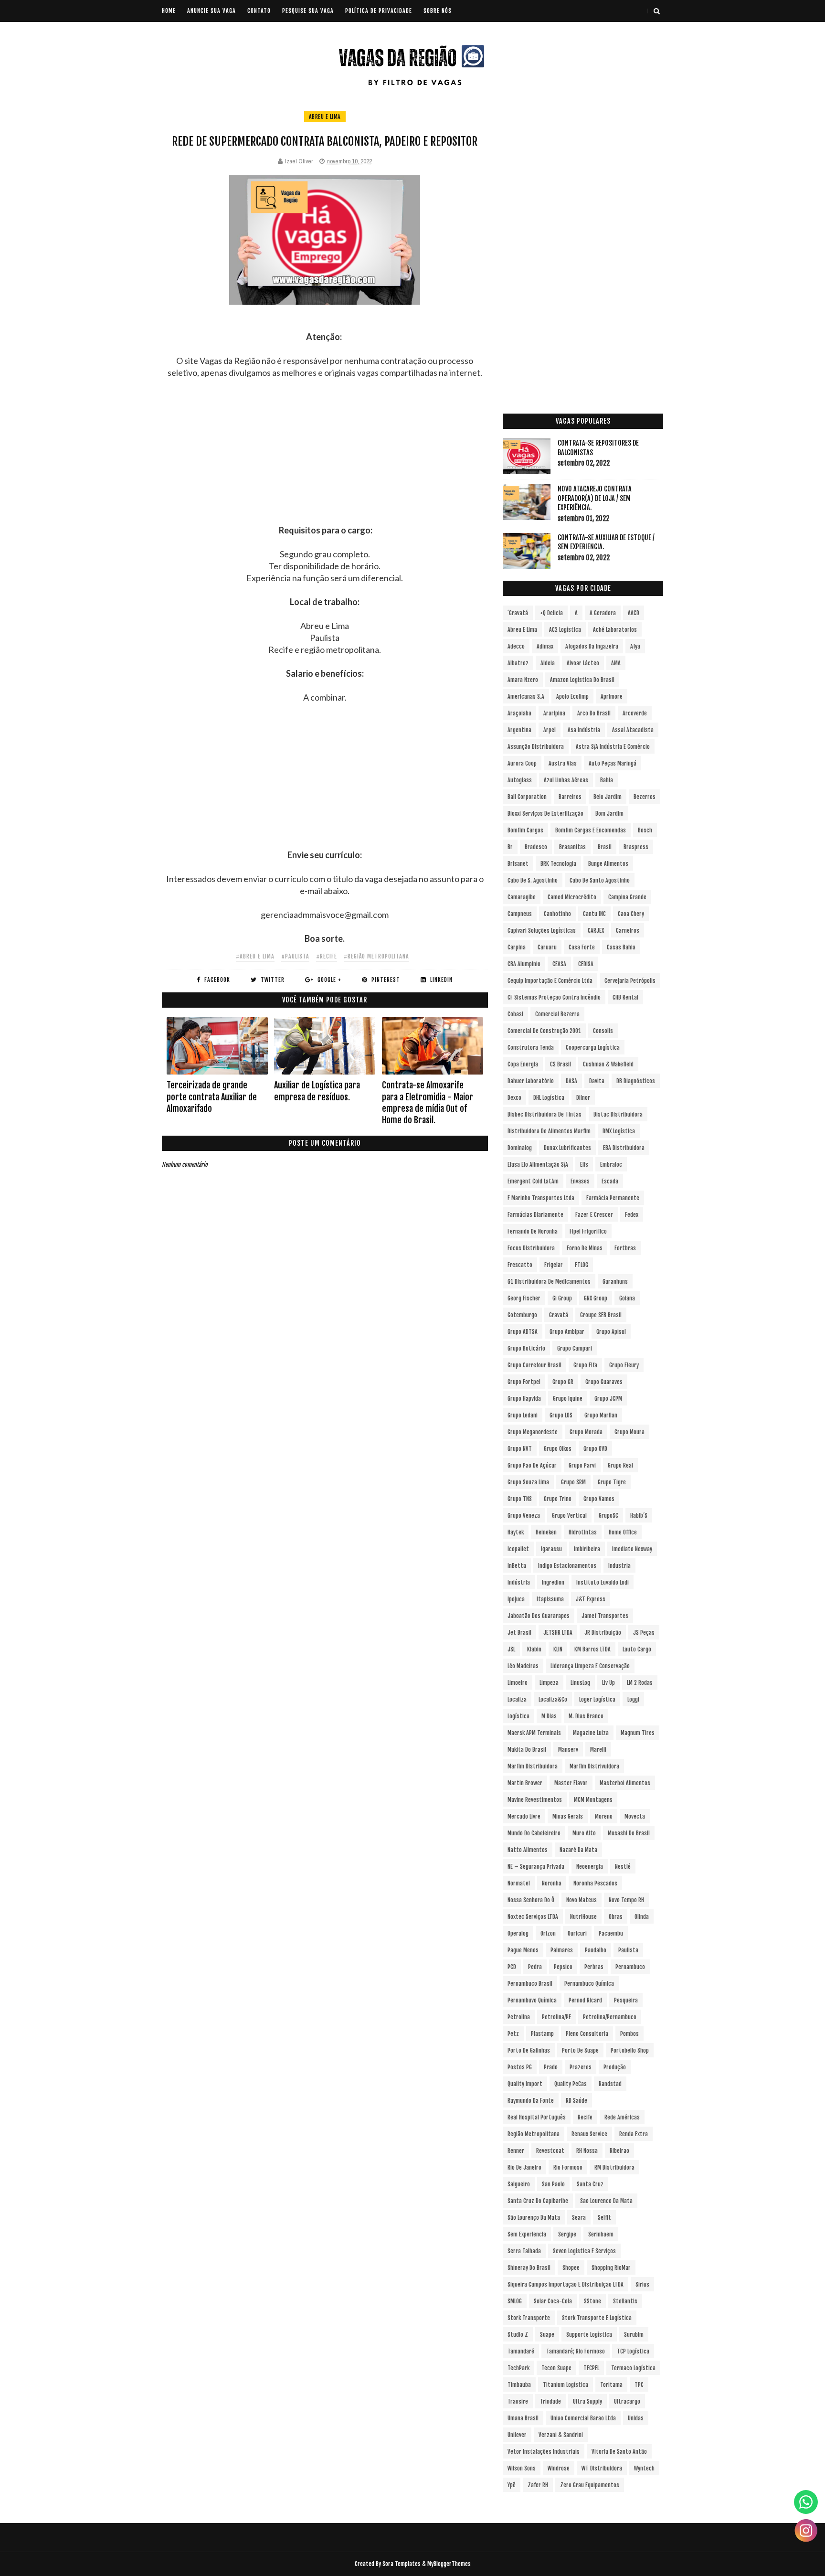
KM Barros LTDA (592, 1649)
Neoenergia (590, 1867)
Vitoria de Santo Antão (619, 2452)
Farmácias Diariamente (535, 1215)
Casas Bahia (621, 947)
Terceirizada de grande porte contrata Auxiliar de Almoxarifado (212, 1097)
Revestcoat (550, 2151)
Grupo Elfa (585, 1365)
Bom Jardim (609, 814)
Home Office (623, 1532)
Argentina (519, 730)
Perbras (594, 1967)
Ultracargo (627, 2401)
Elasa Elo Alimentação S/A (538, 1165)
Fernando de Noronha (533, 1231)
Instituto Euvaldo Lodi (603, 1582)
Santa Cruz (590, 2184)
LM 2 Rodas (640, 1683)
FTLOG (582, 1265)
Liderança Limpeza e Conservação (590, 1666)
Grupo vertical (569, 1516)
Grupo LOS (561, 1415)
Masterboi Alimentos (625, 1783)
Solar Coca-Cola (553, 2301)
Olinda (642, 1917)
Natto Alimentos (528, 1850)
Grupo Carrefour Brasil (534, 1365)
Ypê (512, 2485)
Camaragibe (522, 897)
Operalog (518, 1933)
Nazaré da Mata (578, 1850)
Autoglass (520, 780)
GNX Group (596, 1298)
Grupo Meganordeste (533, 1432)
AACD (634, 613)
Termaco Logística (633, 2368)
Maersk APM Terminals (534, 1733)
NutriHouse (583, 1917)
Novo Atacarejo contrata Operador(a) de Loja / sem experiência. (595, 498)
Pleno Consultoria (587, 2034)
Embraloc (611, 1165)
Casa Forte (582, 947)
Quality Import (525, 2084)
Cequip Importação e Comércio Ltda (550, 981)
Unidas (636, 2418)
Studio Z (518, 2335)
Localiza (517, 1699)
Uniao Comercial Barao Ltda (583, 2418)
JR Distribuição (603, 1633)
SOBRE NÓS (438, 11)
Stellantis (625, 2301)
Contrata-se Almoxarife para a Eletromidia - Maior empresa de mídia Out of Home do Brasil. (428, 1102)
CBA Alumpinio (524, 964)
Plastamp (542, 2034)
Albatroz (518, 663)
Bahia (607, 780)
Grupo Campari (575, 1348)
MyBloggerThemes (449, 2564)
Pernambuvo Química (532, 2000)
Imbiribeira (587, 1549)
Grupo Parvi (582, 1465)
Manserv (568, 1750)
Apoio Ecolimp (572, 697)
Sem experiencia (527, 2234)
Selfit (604, 2218)
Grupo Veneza (524, 1516)
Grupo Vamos (599, 1499)
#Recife (327, 956)
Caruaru (547, 947)
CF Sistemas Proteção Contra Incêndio (554, 997)
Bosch (645, 830)
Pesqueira (626, 2000)
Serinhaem (601, 2234)
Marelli (598, 1750)
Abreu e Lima (325, 117)
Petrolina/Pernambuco (610, 2017)
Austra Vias (563, 763)
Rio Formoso (568, 2167)
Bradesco (536, 847)
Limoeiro (518, 1683)
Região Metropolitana (534, 2134)
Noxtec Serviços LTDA (533, 1917)
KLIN (558, 1649)
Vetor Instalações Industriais (544, 2452)
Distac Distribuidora (618, 1114)
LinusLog (580, 1683)
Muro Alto (584, 1833)
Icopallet (518, 1549)
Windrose (559, 2468)
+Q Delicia (551, 613)
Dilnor (583, 1098)
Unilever (517, 2435)
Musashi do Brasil (629, 1833)
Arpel (550, 730)
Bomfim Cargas (525, 830)
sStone (592, 2301)
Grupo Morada (586, 1432)
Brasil (605, 847)
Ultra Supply (587, 2401)
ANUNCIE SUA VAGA (212, 11)
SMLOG (515, 2301)
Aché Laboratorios (615, 630)
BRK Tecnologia (558, 864)
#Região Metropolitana (376, 956)
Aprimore (612, 697)
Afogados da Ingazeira (592, 646)
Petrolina (519, 2017)
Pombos (629, 2034)
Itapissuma (550, 1599)
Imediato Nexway (632, 1549)
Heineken (546, 1532)
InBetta (517, 1566)
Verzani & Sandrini (561, 2435)
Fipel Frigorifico (588, 1231)
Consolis (603, 1031)
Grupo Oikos (558, 1449)
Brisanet (518, 864)
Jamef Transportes (605, 1616)
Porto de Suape (580, 2050)
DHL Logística (549, 1098)
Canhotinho (557, 914)
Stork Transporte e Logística (597, 2318)
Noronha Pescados (595, 1883)
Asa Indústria (584, 730)
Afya (635, 646)
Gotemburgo (522, 1315)
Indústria (519, 1582)
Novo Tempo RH (626, 1900)
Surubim (634, 2335)
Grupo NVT (520, 1449)
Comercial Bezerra (557, 1014)
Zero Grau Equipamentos (590, 2485)
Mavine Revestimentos (535, 1800)
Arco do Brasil (594, 713)
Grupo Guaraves (604, 1382)
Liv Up (608, 1683)
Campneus (520, 914)
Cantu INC (594, 914)
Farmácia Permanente (613, 1198)
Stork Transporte (529, 2318)
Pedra (535, 1967)
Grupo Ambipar (567, 1332)
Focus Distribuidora (531, 1248)
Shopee (571, 2268)
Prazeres (581, 2067)
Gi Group (562, 1298)
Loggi (633, 1699)
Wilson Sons (522, 2468)
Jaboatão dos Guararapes (539, 1616)
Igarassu (551, 1549)
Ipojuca (516, 1599)
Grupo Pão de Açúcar (532, 1465)
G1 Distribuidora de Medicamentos (549, 1282)
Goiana (627, 1298)
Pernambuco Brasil (530, 1984)
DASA (571, 1081)
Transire (518, 2401)
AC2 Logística (565, 630)
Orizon (548, 1933)
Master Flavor (571, 1783)
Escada (610, 1181)
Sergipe (567, 2234)
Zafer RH (538, 2485)
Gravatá (559, 1315)
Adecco (516, 646)
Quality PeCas (571, 2084)
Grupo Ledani (523, 1415)
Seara (579, 2218)
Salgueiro (519, 2184)
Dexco (514, 1098)
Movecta (635, 1816)
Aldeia (548, 663)
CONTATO (259, 11)
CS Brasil (561, 1064)
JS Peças (644, 1633)
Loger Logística (597, 1699)
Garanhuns (615, 1282)
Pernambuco (630, 1967)
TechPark (518, 2368)
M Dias (549, 1716)
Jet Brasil (519, 1633)
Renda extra (634, 2134)
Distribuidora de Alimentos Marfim (549, 1131)
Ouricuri (577, 1933)
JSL (511, 1649)
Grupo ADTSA (523, 1332)
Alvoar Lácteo (583, 663)
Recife (585, 2117)
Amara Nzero (523, 680)
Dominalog (520, 1148)
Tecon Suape (556, 2368)
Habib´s (639, 1516)
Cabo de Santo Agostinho (600, 880)
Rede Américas (622, 2117)
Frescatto (520, 1265)
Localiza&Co (553, 1699)
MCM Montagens (593, 1800)
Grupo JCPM (608, 1399)
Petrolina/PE (556, 2017)
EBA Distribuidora (624, 1148)
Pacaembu (611, 1933)
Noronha (552, 1883)
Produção (615, 2067)
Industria (619, 1566)
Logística (518, 1716)
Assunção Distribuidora (536, 747)
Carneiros (628, 931)
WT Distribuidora (602, 2468)
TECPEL (591, 2368)
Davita (597, 1081)
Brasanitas (572, 847)
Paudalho (596, 1950)
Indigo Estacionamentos (567, 1566)
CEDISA (586, 964)
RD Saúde (576, 2101)
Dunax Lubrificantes (567, 1148)
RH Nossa (587, 2151)
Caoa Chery (631, 914)
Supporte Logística (589, 2335)
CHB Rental (625, 997)
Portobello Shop (630, 2050)
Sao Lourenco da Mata (606, 2201)
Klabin (534, 1649)
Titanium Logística (566, 2385)
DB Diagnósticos (636, 1081)
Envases (580, 1181)
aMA (616, 663)
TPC (639, 2385)
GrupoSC (608, 1516)
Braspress (636, 847)
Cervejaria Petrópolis (630, 981)
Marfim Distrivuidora (594, 1766)
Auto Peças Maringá (613, 763)
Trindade (550, 2401)
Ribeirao (619, 2151)
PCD (512, 1967)
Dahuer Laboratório (531, 1081)
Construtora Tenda (531, 1048)
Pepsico (563, 1967)
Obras (616, 1917)
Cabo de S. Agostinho (533, 880)
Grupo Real (620, 1465)
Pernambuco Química (589, 1984)
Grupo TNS (520, 1499)
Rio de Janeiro (524, 2167)
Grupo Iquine (568, 1399)
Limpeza (549, 1683)
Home (169, 11)
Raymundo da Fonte (531, 2101)
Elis (584, 1165)
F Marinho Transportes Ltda (541, 1198)
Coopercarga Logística (593, 1048)
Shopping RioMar (611, 2268)
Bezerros (645, 797)
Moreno (604, 1816)
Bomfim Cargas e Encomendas (591, 830)
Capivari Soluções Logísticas (542, 931)
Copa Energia (523, 1064)
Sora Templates (402, 2564)
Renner (516, 2151)
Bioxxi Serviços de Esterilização (545, 814)
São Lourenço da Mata (534, 2218)
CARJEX (596, 931)
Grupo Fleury (624, 1365)
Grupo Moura (629, 1432)
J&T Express (591, 1599)
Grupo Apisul (611, 1332)
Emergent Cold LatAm (533, 1181)
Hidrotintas (583, 1532)
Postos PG (520, 2067)
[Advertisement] (325, 458)
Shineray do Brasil (529, 2268)
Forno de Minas (585, 1248)
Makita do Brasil (527, 1750)
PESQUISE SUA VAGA (308, 11)
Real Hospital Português (537, 2117)
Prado (551, 2067)
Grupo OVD (595, 1449)
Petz (513, 2034)
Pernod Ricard (585, 2000)
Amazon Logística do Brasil (582, 680)
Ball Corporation (527, 797)
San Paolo (553, 2184)
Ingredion (553, 1582)
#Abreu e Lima (255, 956)
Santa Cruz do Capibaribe (538, 2201)
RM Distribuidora (614, 2167)
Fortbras (625, 1248)
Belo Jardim (608, 797)
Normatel (519, 1883)
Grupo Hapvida (524, 1399)
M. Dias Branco (586, 1716)
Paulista (628, 1950)
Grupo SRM (573, 1482)
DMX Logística (619, 1131)
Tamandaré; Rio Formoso (576, 2351)
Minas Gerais (568, 1816)
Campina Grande (627, 897)
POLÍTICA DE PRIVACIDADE (379, 11)
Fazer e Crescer (594, 1215)
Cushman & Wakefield (608, 1064)
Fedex (632, 1215)
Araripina (554, 713)
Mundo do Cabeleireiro (534, 1833)
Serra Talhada (524, 2251)
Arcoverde (635, 713)
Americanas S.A (526, 697)
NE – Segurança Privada (536, 1867)
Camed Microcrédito (572, 897)
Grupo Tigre (612, 1482)
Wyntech (644, 2468)
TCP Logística (633, 2351)
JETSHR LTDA (558, 1633)
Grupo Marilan (601, 1415)
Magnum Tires (638, 1733)
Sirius (642, 2284)
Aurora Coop (522, 763)
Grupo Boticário (526, 1348)
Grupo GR (563, 1382)
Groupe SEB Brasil (601, 1315)
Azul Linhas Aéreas (566, 780)
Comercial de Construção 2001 (544, 1031)
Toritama (611, 2385)
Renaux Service (589, 2134)
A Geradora (603, 613)
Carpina (517, 947)
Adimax (545, 646)
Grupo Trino (558, 1499)
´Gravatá (518, 613)
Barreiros (570, 797)
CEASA (559, 964)
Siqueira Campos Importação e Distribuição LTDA (566, 2284)
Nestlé (623, 1867)
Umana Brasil (523, 2418)
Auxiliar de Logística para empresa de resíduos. (317, 1091)
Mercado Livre (524, 1816)
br (510, 847)
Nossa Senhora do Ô (531, 1900)
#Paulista (295, 956)
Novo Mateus (582, 1900)
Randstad (610, 2084)
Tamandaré (521, 2351)
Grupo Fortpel (524, 1382)
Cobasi (515, 1014)
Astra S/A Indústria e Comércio (613, 747)
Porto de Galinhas (529, 2050)
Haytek (516, 1532)
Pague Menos (523, 1950)
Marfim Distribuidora (533, 1766)
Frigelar (554, 1265)
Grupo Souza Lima (528, 1482)
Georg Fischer (524, 1298)
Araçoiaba (519, 713)
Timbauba (519, 2385)
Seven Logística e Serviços (584, 2251)
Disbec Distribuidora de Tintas (545, 1114)
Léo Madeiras (523, 1666)
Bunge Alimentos (608, 864)
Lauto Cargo (637, 1649)
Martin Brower (525, 1783)
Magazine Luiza (591, 1733)
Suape (547, 2335)
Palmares (562, 1950)
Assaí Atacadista (633, 730)
